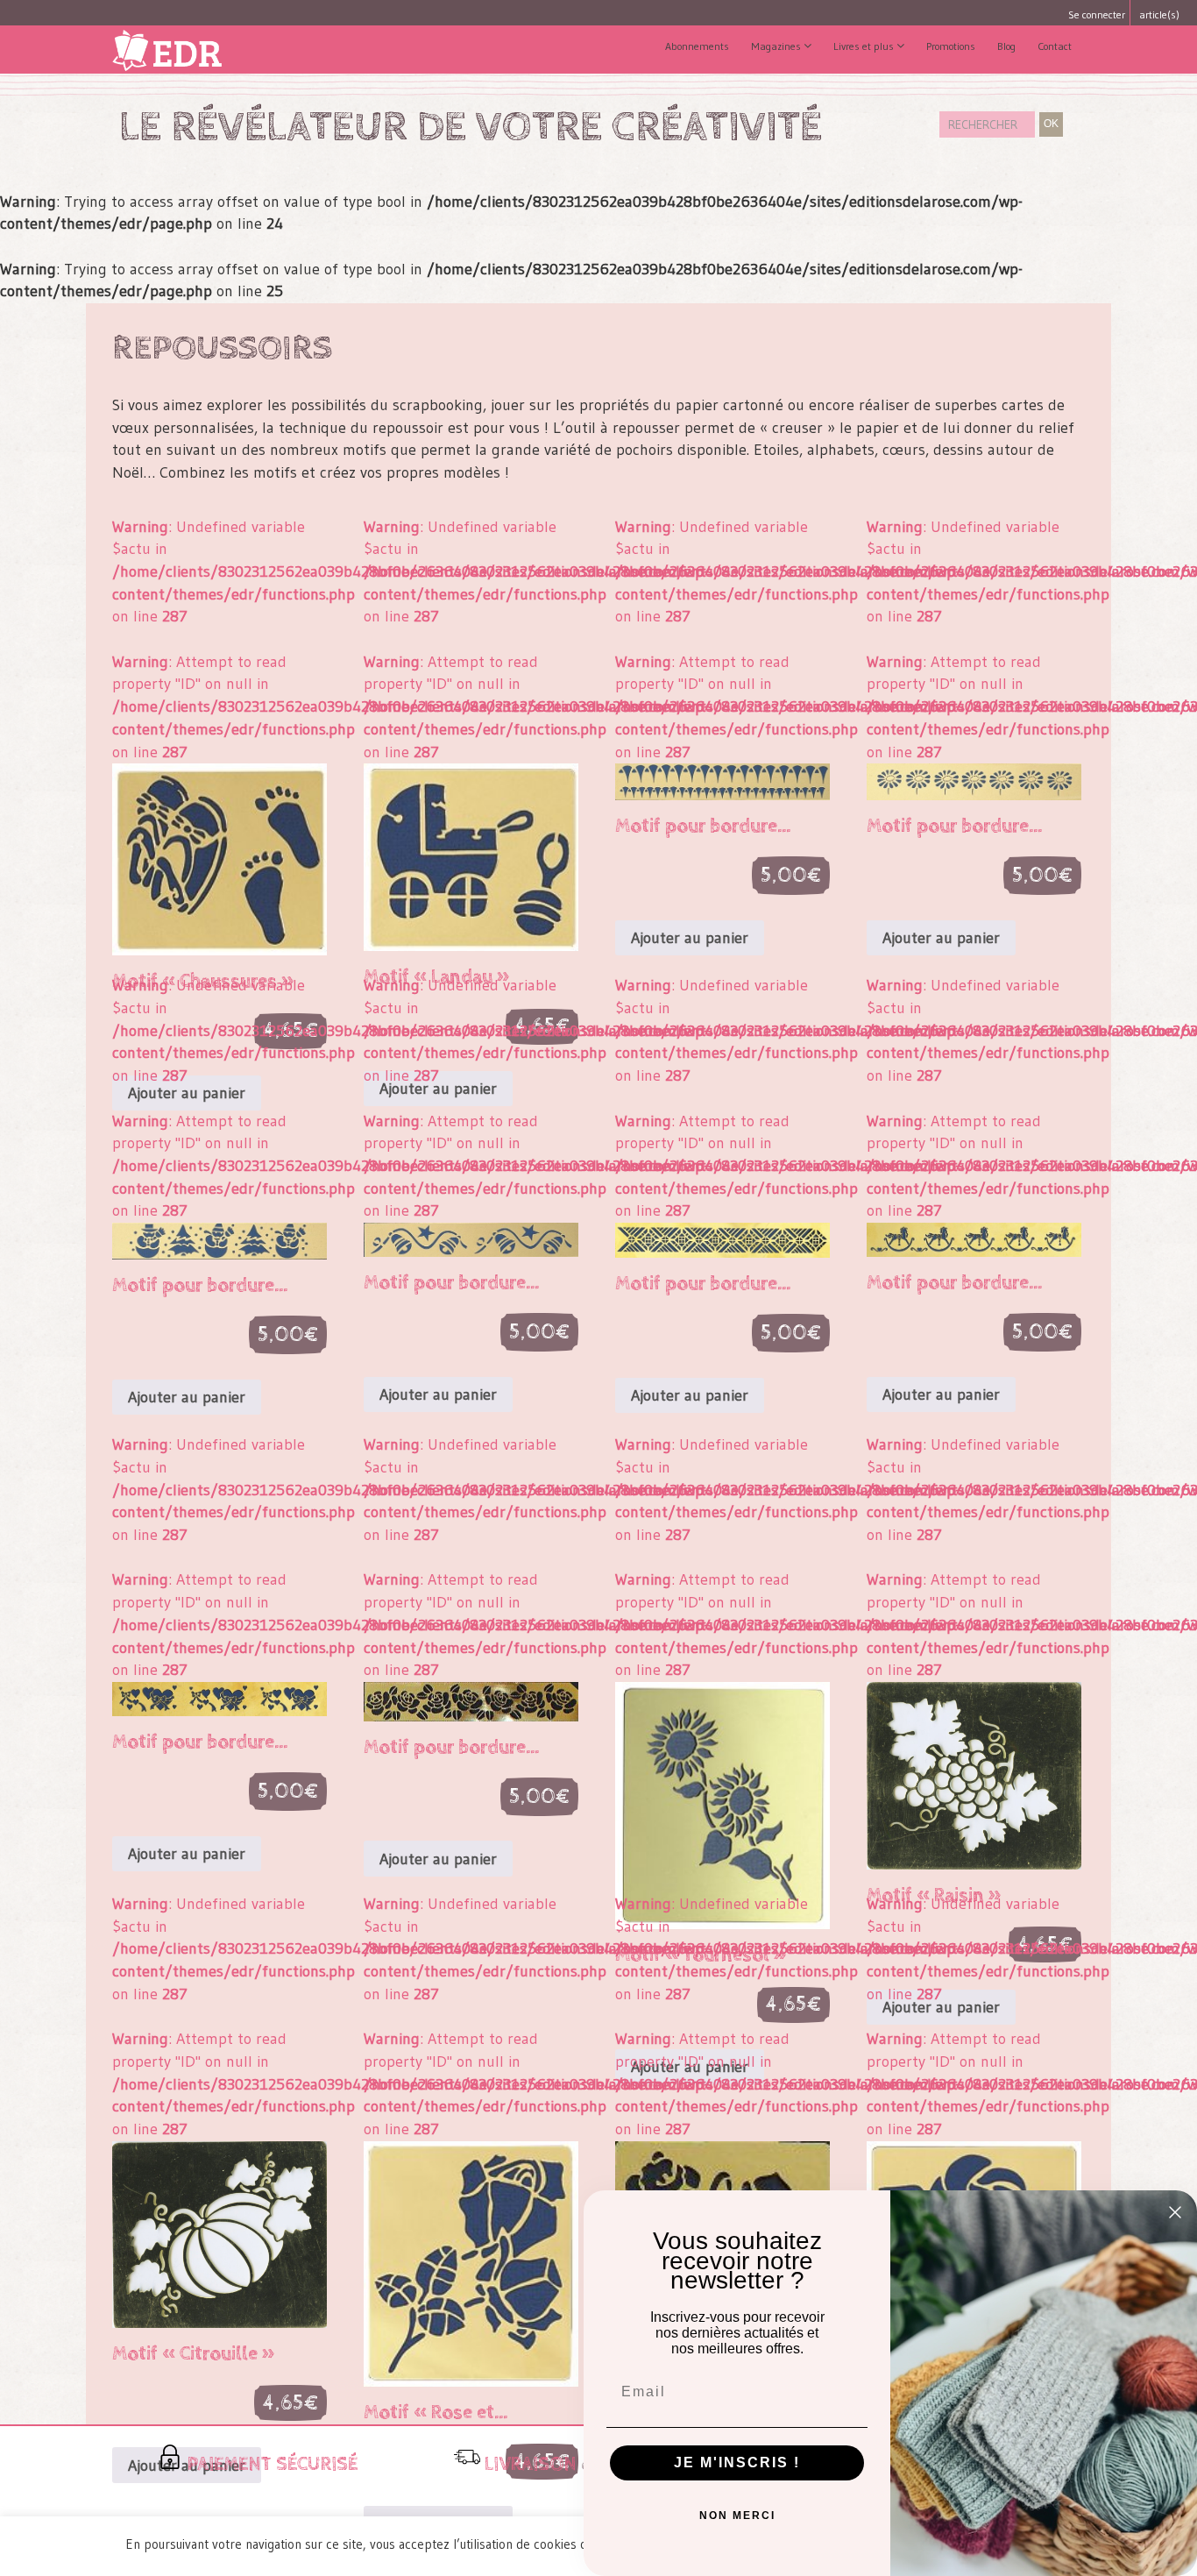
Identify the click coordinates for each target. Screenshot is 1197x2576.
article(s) (1159, 14)
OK (1051, 124)
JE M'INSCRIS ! (737, 2462)
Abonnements (697, 46)
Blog (1006, 46)
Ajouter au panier (690, 938)
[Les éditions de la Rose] (171, 50)
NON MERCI (737, 2516)
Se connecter (1095, 14)
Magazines (777, 46)
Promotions (951, 46)
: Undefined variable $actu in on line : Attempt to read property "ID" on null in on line (220, 761)
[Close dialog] (1175, 2212)
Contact (1055, 46)
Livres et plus (865, 46)
